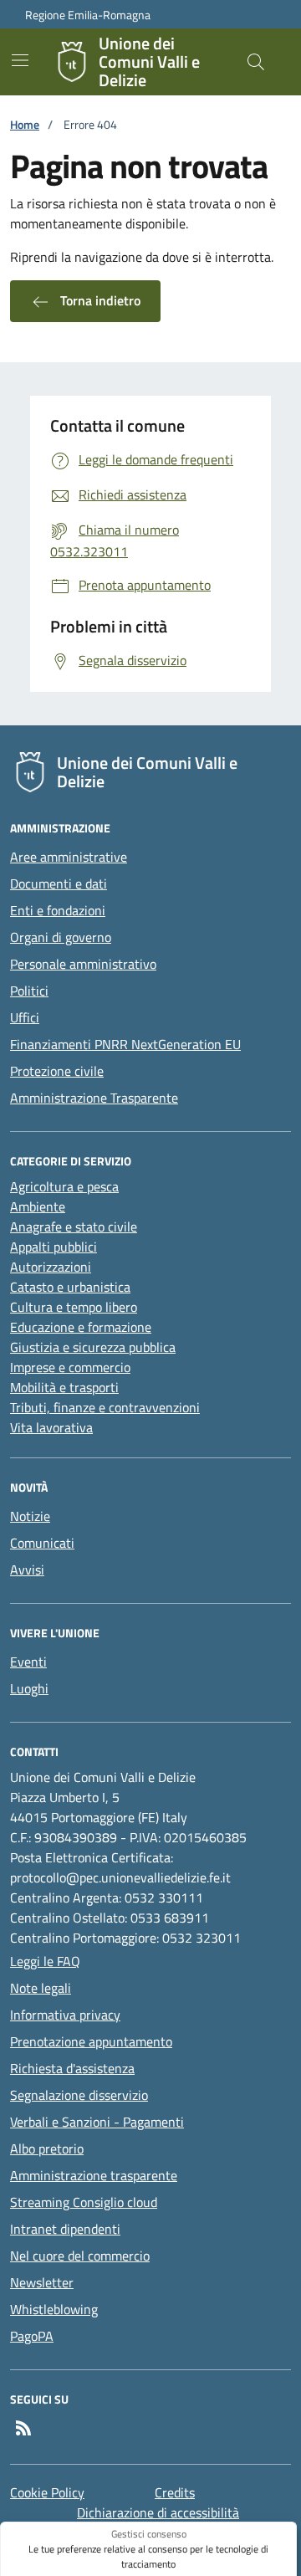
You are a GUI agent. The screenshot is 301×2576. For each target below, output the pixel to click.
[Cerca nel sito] (256, 62)
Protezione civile (57, 1071)
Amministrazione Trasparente (94, 1098)
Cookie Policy (47, 2492)
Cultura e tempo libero (74, 1307)
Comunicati (42, 1543)
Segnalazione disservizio (79, 2095)
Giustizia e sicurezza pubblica (93, 1347)
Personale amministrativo (83, 964)
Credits (175, 2492)
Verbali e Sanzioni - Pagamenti (97, 2122)
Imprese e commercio (70, 1367)
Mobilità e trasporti (64, 1387)
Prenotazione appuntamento (91, 2041)
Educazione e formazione (81, 1327)
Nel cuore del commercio (80, 2256)
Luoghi (29, 1688)
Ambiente (38, 1206)
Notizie (30, 1516)
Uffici (25, 1017)
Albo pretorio (47, 2148)
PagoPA (32, 2336)
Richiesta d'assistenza (72, 2068)
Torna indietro (99, 300)
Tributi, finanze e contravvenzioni (105, 1407)
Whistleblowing (54, 2309)
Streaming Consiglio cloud (84, 2202)
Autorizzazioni (51, 1267)
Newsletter (42, 2282)
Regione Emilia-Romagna (88, 15)
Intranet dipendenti (65, 2229)
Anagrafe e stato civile (74, 1227)
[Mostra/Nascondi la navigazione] (20, 60)
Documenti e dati (59, 883)
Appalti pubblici (54, 1247)
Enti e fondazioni (58, 910)
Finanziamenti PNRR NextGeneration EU (125, 1044)
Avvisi (27, 1570)
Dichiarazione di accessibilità (158, 2512)
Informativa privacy (65, 2015)
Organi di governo (61, 937)
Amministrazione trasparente (94, 2175)
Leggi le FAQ (45, 1961)
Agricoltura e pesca (64, 1186)
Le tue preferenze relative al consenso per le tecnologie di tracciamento (148, 2557)
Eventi (28, 1662)
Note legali (41, 1988)
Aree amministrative (69, 857)
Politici (29, 991)
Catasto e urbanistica (70, 1287)
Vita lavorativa (51, 1427)
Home (25, 124)
